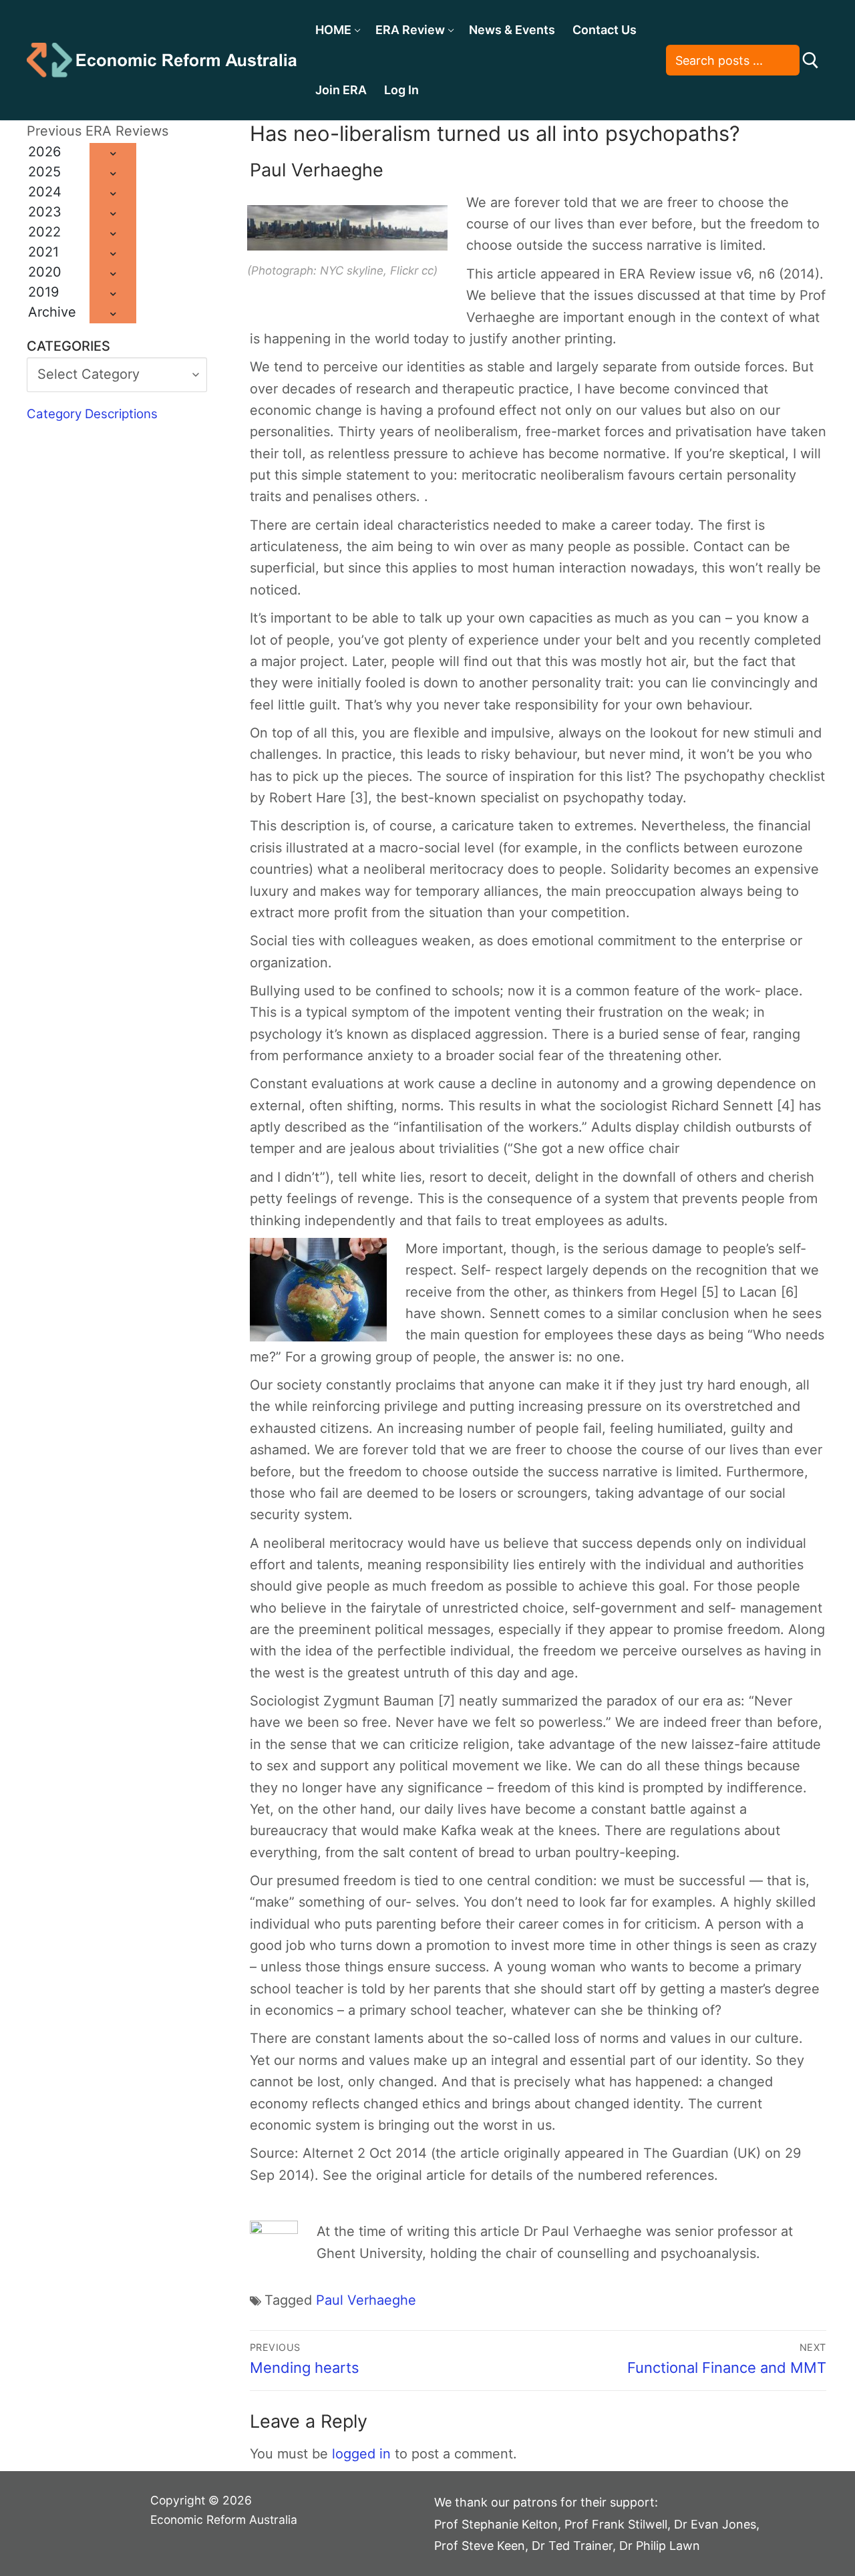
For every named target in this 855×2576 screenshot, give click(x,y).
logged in (361, 2454)
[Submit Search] (811, 60)
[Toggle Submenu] (113, 153)
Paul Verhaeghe (366, 2300)
